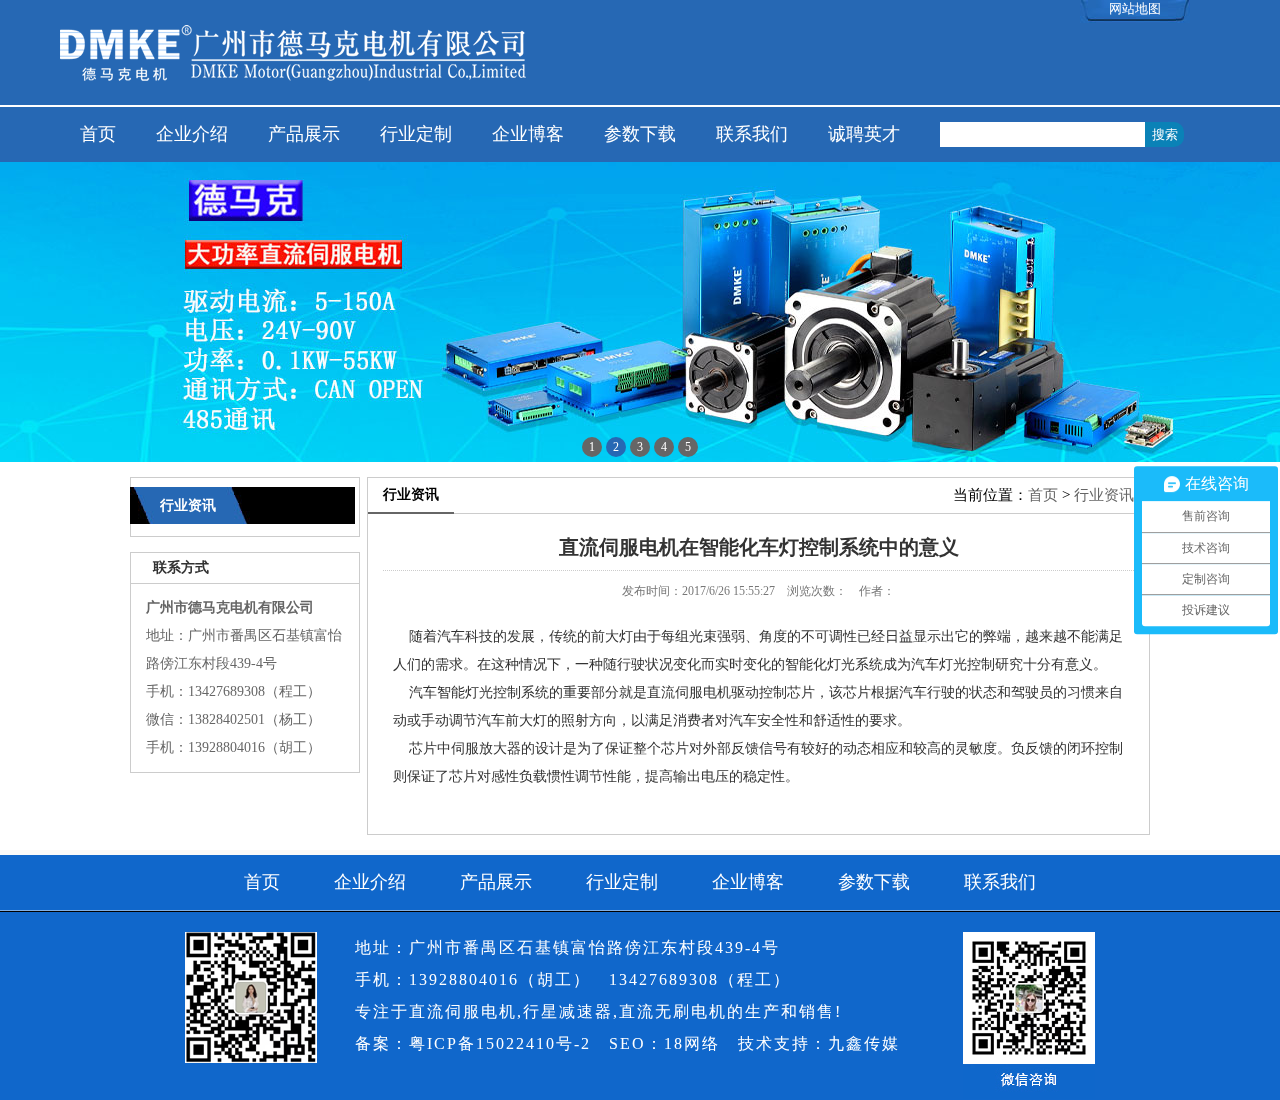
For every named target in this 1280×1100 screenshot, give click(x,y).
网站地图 (1135, 8)
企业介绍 (192, 134)
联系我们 (752, 134)
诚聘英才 (864, 134)
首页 (98, 134)
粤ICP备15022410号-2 (500, 1043)
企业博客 (528, 134)
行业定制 (416, 134)
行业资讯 (1104, 495)
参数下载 (640, 134)
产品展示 (304, 134)
